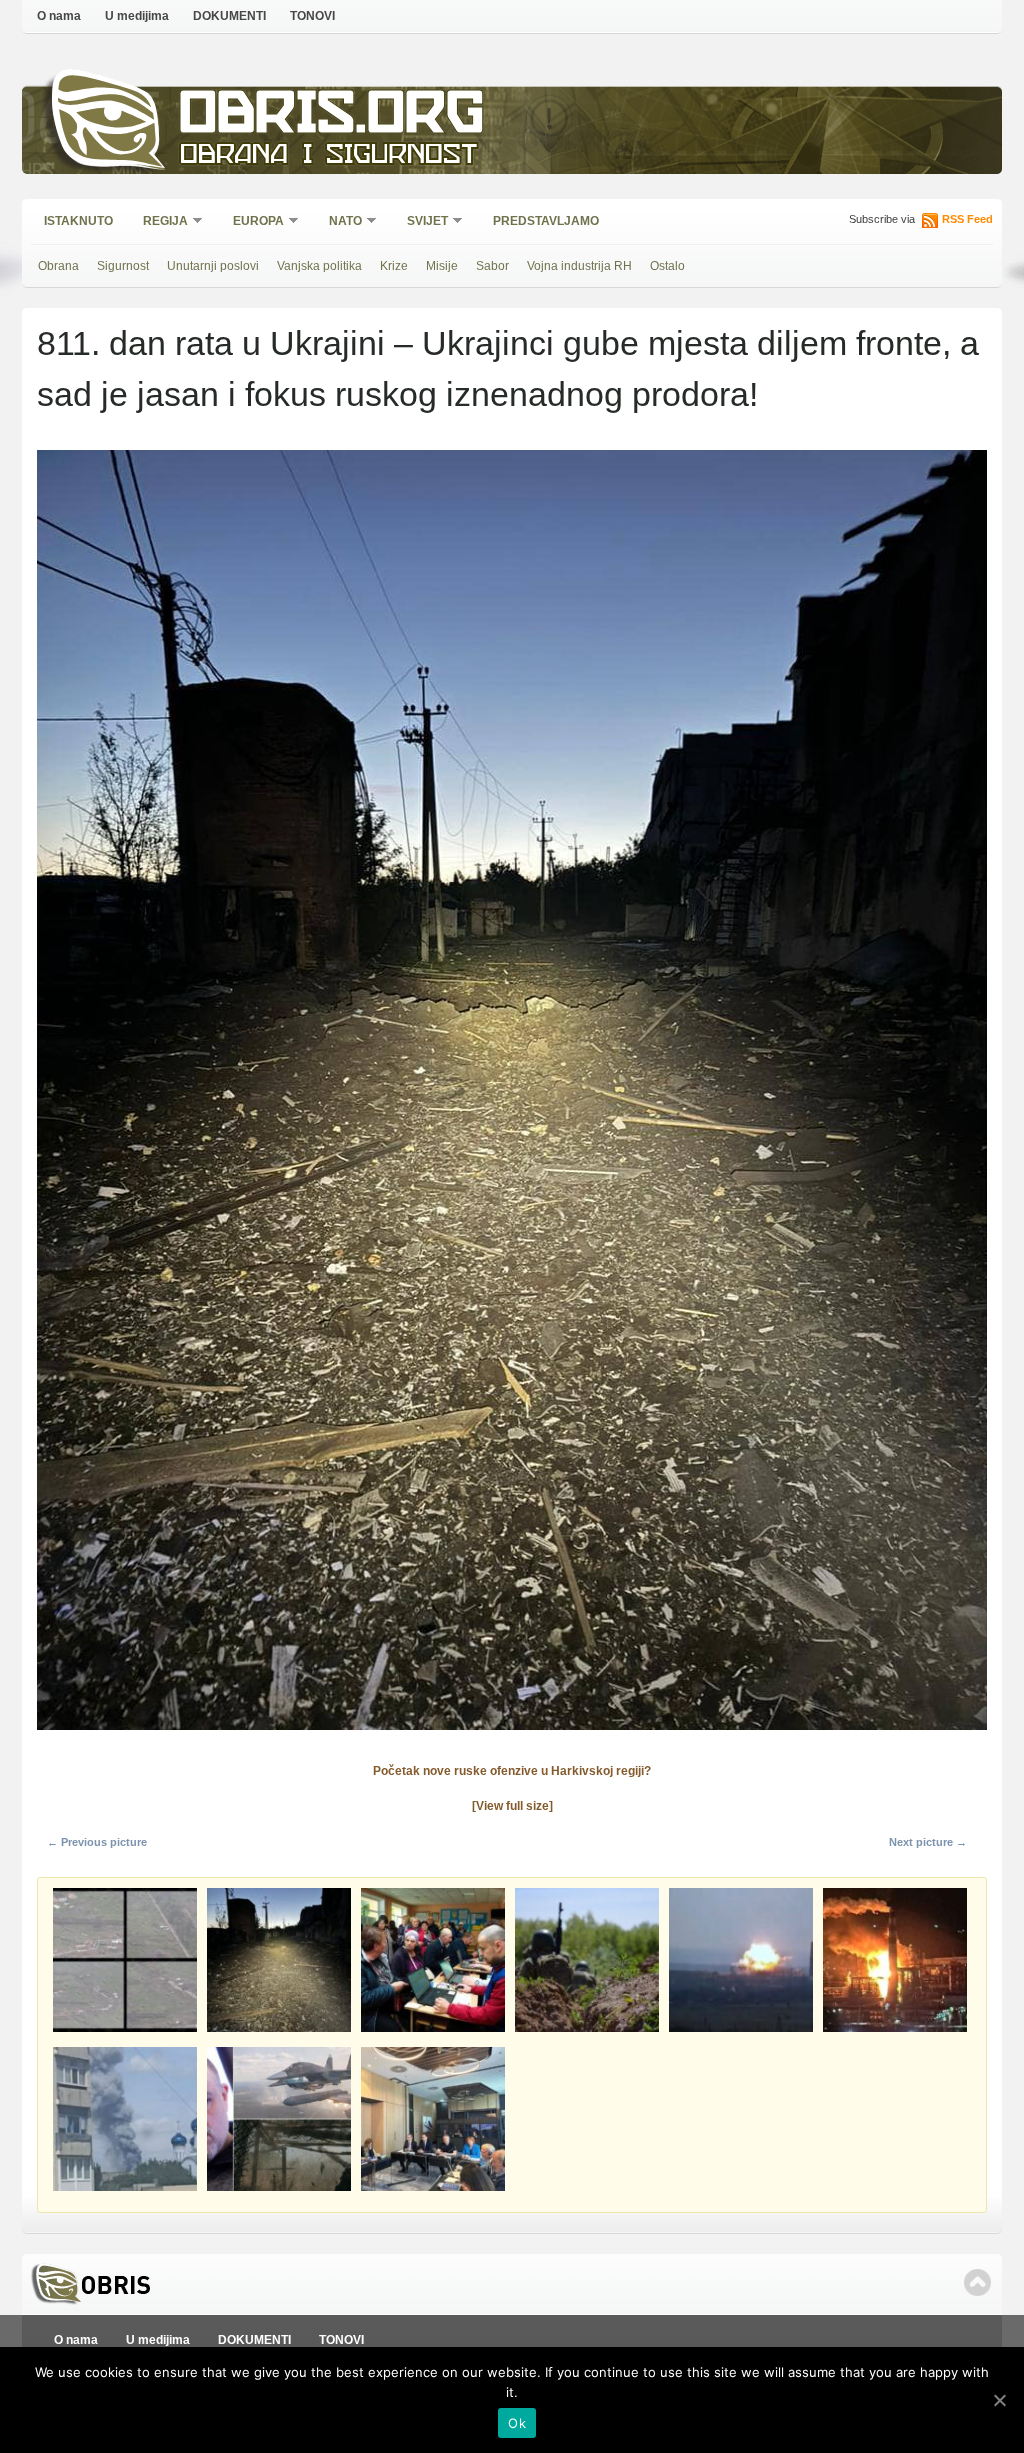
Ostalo (667, 266)
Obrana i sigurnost (328, 156)
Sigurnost (123, 266)
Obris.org (332, 117)
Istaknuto (78, 221)
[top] (977, 2282)
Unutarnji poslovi (213, 266)
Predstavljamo (546, 221)
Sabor (492, 266)
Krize (394, 266)
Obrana (58, 266)
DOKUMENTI (229, 16)
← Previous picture (97, 1842)
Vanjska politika (319, 266)
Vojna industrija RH (579, 266)
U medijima (137, 16)
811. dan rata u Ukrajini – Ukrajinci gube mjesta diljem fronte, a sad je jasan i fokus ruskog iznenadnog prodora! (508, 368)
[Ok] (999, 2400)
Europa (252, 222)
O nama (59, 16)
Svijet (421, 222)
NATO (339, 222)
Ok (517, 2423)
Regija (159, 222)
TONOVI (312, 16)
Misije (442, 266)
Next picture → (928, 1842)
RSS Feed (967, 219)
